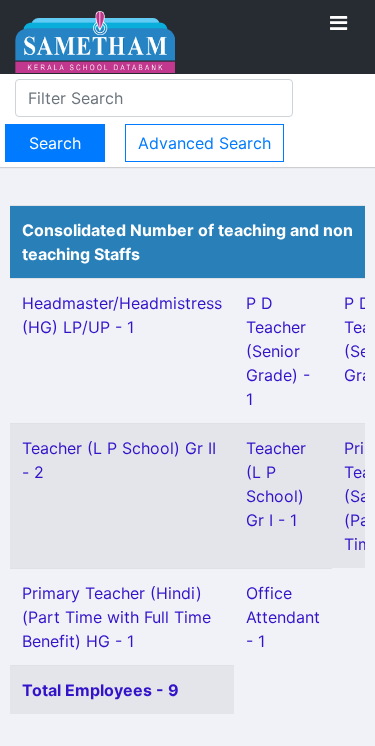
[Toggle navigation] (338, 23)
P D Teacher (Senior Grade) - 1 (278, 351)
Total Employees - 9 (100, 690)
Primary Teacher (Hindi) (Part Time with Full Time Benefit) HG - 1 (116, 617)
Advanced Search (204, 143)
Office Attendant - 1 (283, 617)
